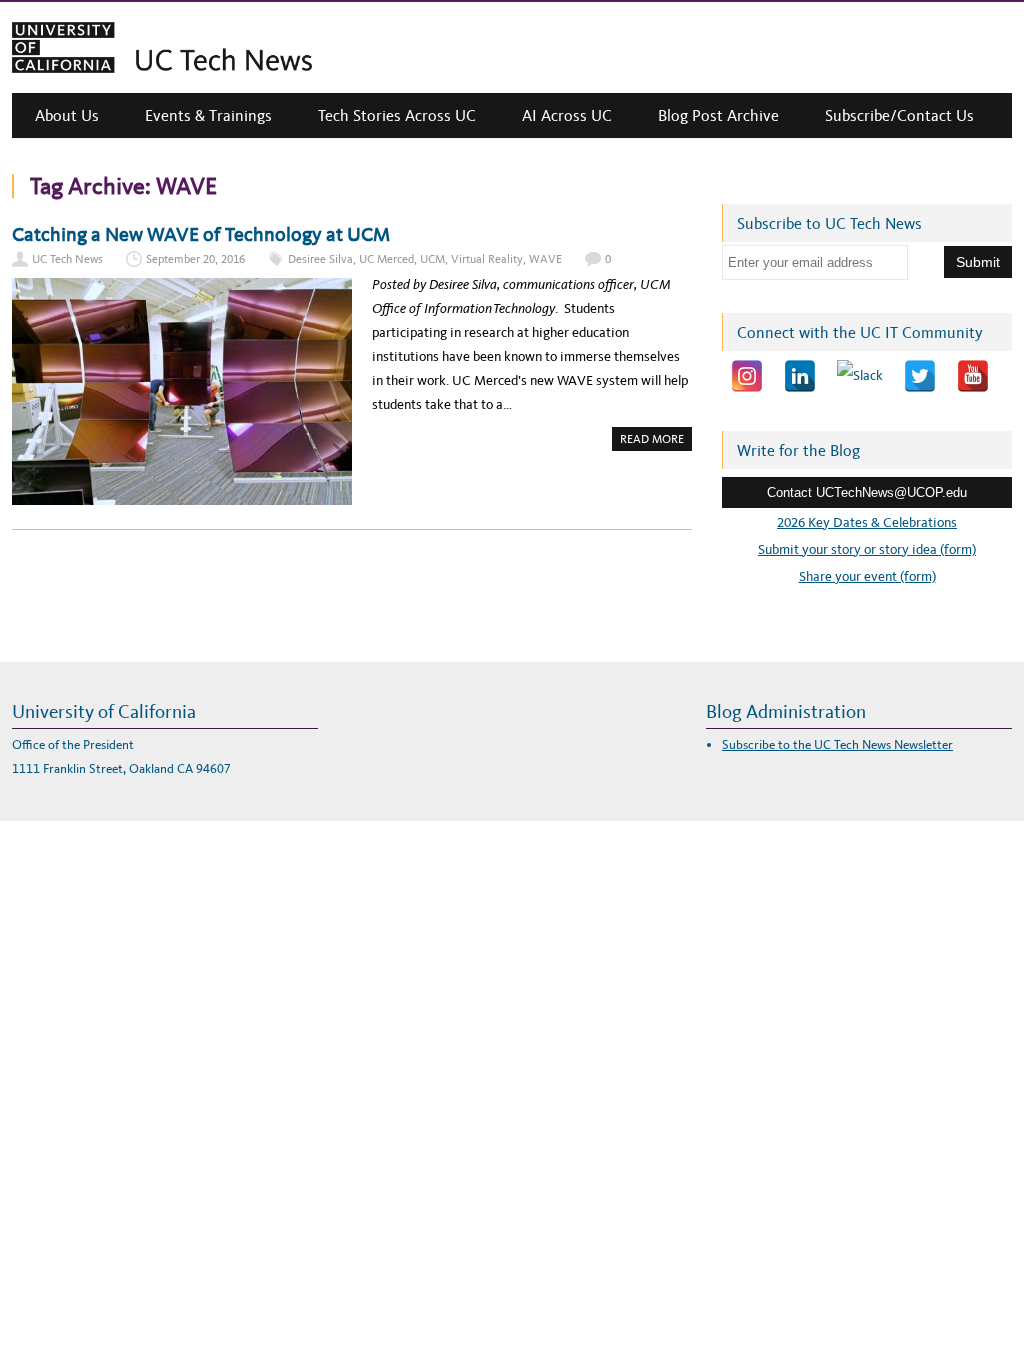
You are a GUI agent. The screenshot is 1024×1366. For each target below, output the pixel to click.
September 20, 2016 (195, 259)
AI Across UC (567, 115)
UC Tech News (67, 259)
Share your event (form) (867, 576)
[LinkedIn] (800, 376)
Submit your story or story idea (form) (867, 549)
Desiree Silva (320, 259)
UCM (432, 259)
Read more (656, 441)
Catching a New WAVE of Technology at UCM (201, 234)
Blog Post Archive (718, 115)
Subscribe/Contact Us (899, 115)
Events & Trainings (208, 115)
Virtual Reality (487, 259)
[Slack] (860, 376)
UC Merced (386, 259)
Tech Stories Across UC (397, 115)
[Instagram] (747, 376)
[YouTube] (973, 376)
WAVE (545, 259)
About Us (67, 115)
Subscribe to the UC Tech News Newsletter (837, 744)
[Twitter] (920, 376)
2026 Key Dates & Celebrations (867, 522)
